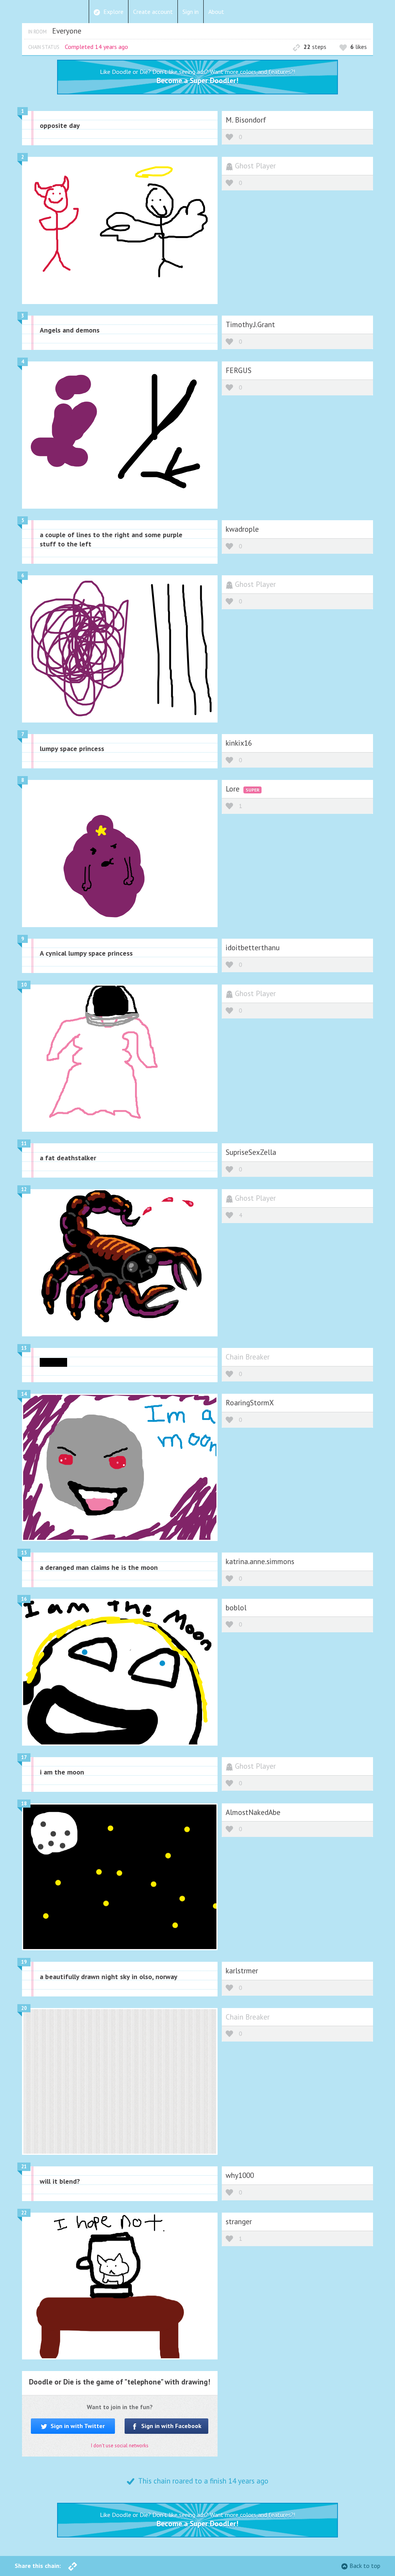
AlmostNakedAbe (253, 1812)
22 (24, 2213)
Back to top (365, 2566)
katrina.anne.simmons (260, 1561)
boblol (236, 1607)
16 (24, 1599)
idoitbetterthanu (253, 947)
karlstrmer (242, 1970)
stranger (239, 2221)
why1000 (240, 2175)
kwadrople (242, 529)
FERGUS (239, 370)
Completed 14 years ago (96, 47)
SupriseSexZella (251, 1152)
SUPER (252, 790)
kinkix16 (239, 743)
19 (24, 1962)
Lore (234, 789)
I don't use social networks (120, 2446)
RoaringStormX (250, 1402)
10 (24, 985)
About (216, 12)
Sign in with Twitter (77, 2426)
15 (24, 1553)
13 (24, 1348)
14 (24, 1394)
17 (24, 1757)
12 (24, 1189)
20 (24, 2008)
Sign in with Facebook (170, 2426)
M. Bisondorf (246, 120)
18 (24, 1804)
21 (24, 2167)
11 (24, 1143)
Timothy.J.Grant (250, 324)
